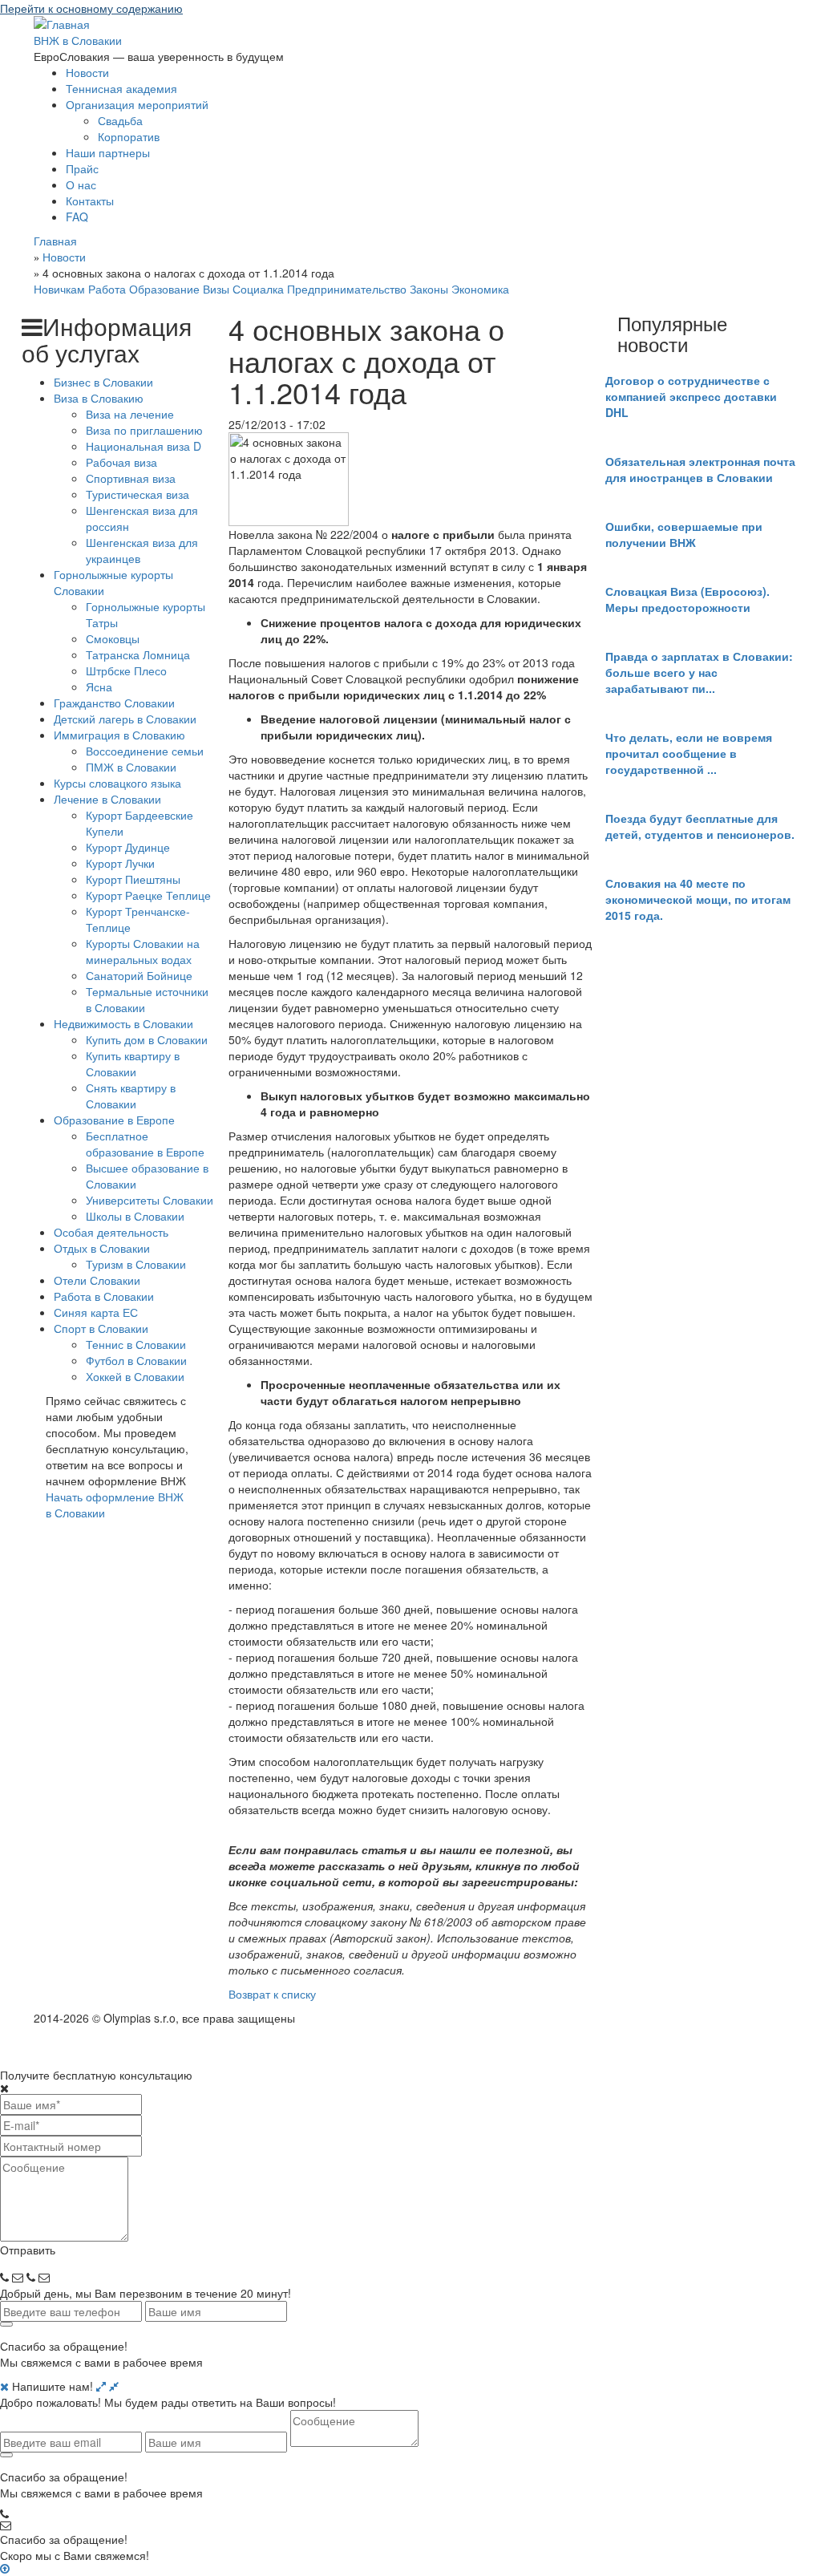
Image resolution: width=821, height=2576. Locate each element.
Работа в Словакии (104, 1296)
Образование (164, 289)
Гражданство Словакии (114, 703)
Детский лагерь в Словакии (125, 719)
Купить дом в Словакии (147, 1039)
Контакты (90, 200)
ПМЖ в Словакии (131, 767)
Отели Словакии (97, 1280)
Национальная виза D (144, 446)
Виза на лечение (130, 414)
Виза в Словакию (99, 398)
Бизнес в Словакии (103, 382)
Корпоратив (129, 136)
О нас (81, 184)
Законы (429, 289)
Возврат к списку (272, 1994)
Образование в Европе (114, 1120)
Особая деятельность (111, 1232)
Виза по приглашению (144, 430)
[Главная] (62, 22)
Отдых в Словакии (102, 1248)
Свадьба (120, 120)
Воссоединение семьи (145, 751)
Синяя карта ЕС (96, 1312)
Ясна (99, 687)
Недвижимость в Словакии (123, 1023)
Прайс (82, 168)
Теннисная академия (121, 88)
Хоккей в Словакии (135, 1376)
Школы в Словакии (135, 1216)
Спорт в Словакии (101, 1328)
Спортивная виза (131, 478)
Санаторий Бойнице (139, 975)
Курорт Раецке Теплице (148, 895)
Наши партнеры (108, 152)
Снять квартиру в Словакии (131, 1096)
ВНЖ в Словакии (78, 40)
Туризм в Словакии (136, 1264)
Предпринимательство (347, 289)
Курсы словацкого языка (117, 783)
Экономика (480, 289)
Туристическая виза (138, 494)
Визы (216, 289)
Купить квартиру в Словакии (133, 1063)
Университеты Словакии (150, 1200)
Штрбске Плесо (126, 670)
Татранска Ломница (138, 654)
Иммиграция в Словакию (119, 735)
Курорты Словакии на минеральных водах (143, 951)
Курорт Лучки (120, 863)
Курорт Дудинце (128, 847)
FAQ (77, 217)
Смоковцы (113, 638)
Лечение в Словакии (107, 799)
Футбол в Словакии (136, 1360)
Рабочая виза (121, 462)
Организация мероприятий (137, 104)
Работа (107, 289)
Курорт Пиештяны (133, 879)
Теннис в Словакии (136, 1344)
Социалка (258, 289)
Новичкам (59, 289)
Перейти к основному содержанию (91, 8)
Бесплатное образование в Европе (145, 1144)
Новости (87, 72)
